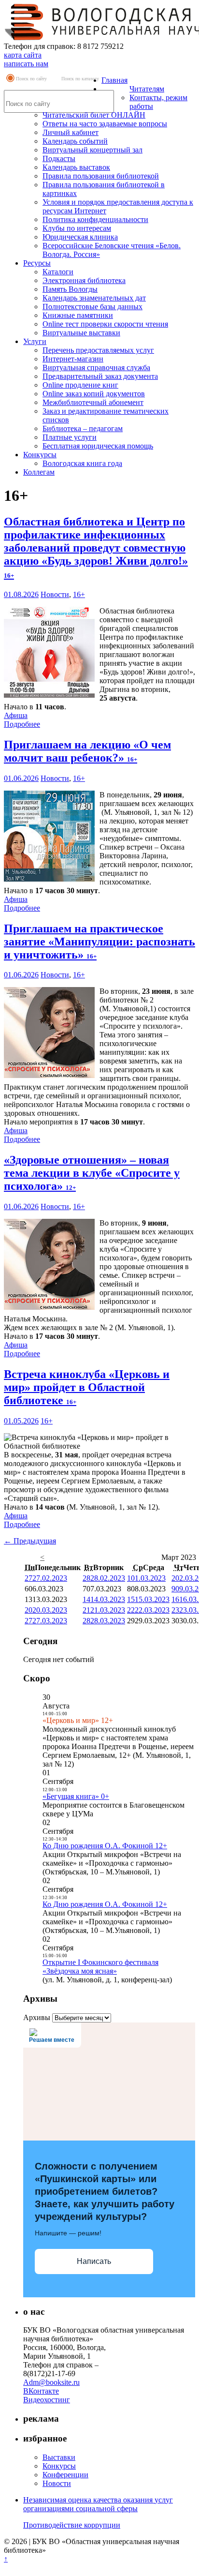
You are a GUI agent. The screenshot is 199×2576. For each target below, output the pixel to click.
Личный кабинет (71, 132)
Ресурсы (37, 263)
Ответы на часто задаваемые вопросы (105, 124)
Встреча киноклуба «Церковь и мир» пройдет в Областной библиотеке (87, 1387)
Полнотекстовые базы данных (92, 307)
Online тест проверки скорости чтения (105, 324)
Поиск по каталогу (80, 79)
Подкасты (59, 158)
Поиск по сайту (31, 79)
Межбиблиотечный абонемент (93, 402)
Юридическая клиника (80, 237)
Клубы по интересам (77, 228)
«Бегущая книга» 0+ (76, 1796)
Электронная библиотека (84, 280)
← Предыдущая (30, 1541)
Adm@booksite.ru (51, 2382)
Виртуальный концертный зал (92, 150)
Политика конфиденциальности (95, 219)
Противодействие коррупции (72, 2525)
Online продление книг (80, 385)
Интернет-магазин (73, 359)
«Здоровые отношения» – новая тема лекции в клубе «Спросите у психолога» (92, 1173)
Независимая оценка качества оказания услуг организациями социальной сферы (98, 2504)
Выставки (59, 2457)
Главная (114, 80)
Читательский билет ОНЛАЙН (94, 115)
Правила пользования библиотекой (101, 176)
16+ (79, 594)
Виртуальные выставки (81, 333)
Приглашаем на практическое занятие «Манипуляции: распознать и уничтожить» (99, 942)
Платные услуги (70, 437)
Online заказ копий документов (94, 394)
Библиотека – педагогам (83, 428)
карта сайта (23, 55)
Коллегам (39, 472)
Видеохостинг (47, 2400)
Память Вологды (70, 289)
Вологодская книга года (82, 463)
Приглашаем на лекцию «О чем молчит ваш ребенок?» (87, 751)
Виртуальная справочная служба (96, 367)
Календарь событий (75, 141)
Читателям (147, 89)
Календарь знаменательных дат (94, 298)
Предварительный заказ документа (100, 376)
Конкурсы (40, 455)
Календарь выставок (76, 167)
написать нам (26, 64)
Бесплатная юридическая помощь (98, 446)
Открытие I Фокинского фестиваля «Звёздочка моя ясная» (100, 1967)
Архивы (37, 2017)
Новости (55, 594)
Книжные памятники (78, 315)
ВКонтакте (41, 2391)
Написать (94, 2261)
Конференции (65, 2475)
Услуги (35, 341)
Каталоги (58, 272)
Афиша (16, 715)
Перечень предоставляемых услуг (98, 350)
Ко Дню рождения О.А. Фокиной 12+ (105, 1846)
